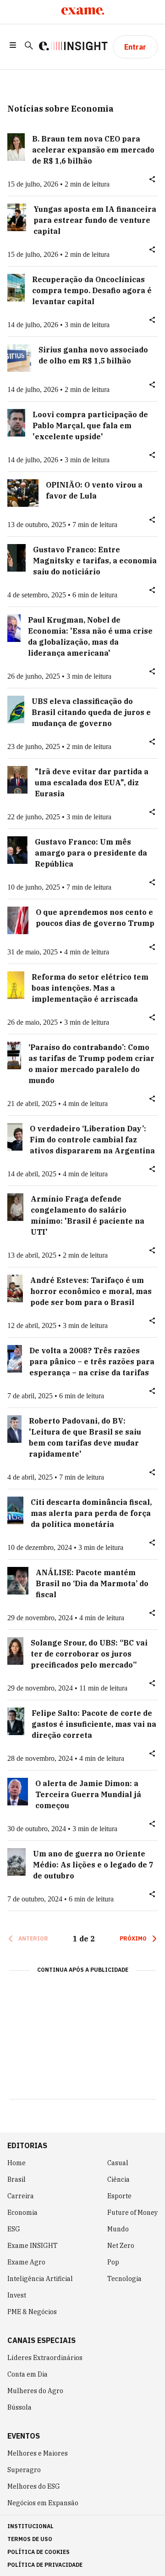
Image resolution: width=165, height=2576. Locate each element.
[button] (13, 47)
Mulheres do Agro (35, 2391)
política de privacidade (45, 2565)
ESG (14, 2229)
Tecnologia (124, 2279)
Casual (118, 2163)
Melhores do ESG (34, 2486)
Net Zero (121, 2246)
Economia (22, 2213)
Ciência (118, 2179)
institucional (30, 2526)
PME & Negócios (32, 2312)
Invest (17, 2295)
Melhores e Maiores (38, 2453)
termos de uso (30, 2539)
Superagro (24, 2470)
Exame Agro (26, 2262)
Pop (113, 2262)
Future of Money (132, 2213)
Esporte (119, 2196)
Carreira (21, 2196)
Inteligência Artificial (40, 2279)
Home (16, 2163)
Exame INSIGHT (33, 2246)
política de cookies (38, 2552)
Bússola (19, 2407)
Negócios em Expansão (43, 2503)
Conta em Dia (27, 2374)
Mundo (118, 2229)
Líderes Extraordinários (45, 2358)
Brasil (16, 2179)
